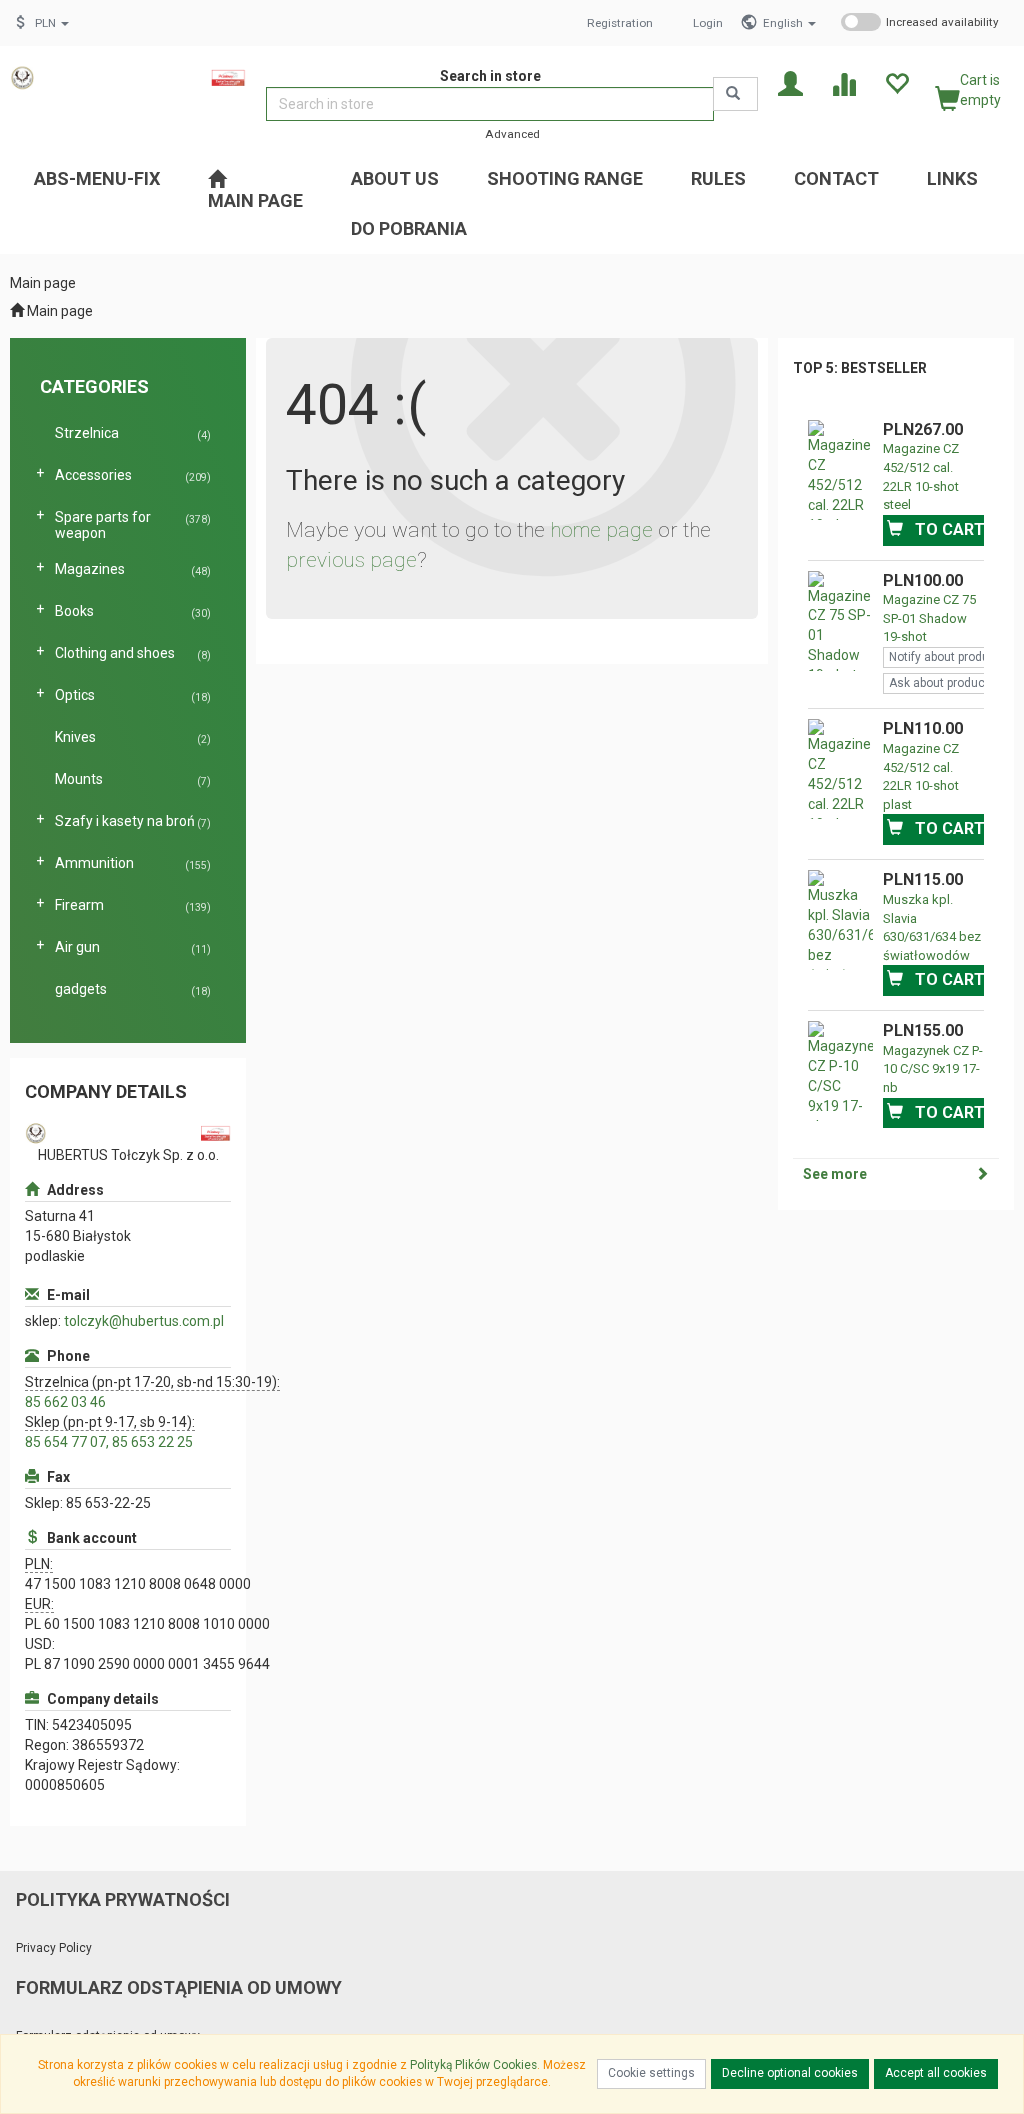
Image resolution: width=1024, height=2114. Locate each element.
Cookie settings (651, 2073)
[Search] (735, 94)
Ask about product (939, 683)
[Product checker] (843, 82)
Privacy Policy (54, 1948)
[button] (789, 23)
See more (835, 1174)
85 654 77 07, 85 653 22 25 (109, 1442)
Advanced (512, 134)
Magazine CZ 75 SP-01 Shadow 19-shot (929, 618)
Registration (620, 23)
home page (601, 530)
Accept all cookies (936, 2073)
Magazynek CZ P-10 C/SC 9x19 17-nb (933, 1069)
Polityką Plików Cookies (473, 2065)
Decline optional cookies (790, 2073)
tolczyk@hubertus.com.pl (144, 1321)
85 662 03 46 (65, 1402)
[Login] (790, 82)
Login (708, 23)
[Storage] (896, 82)
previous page (351, 560)
